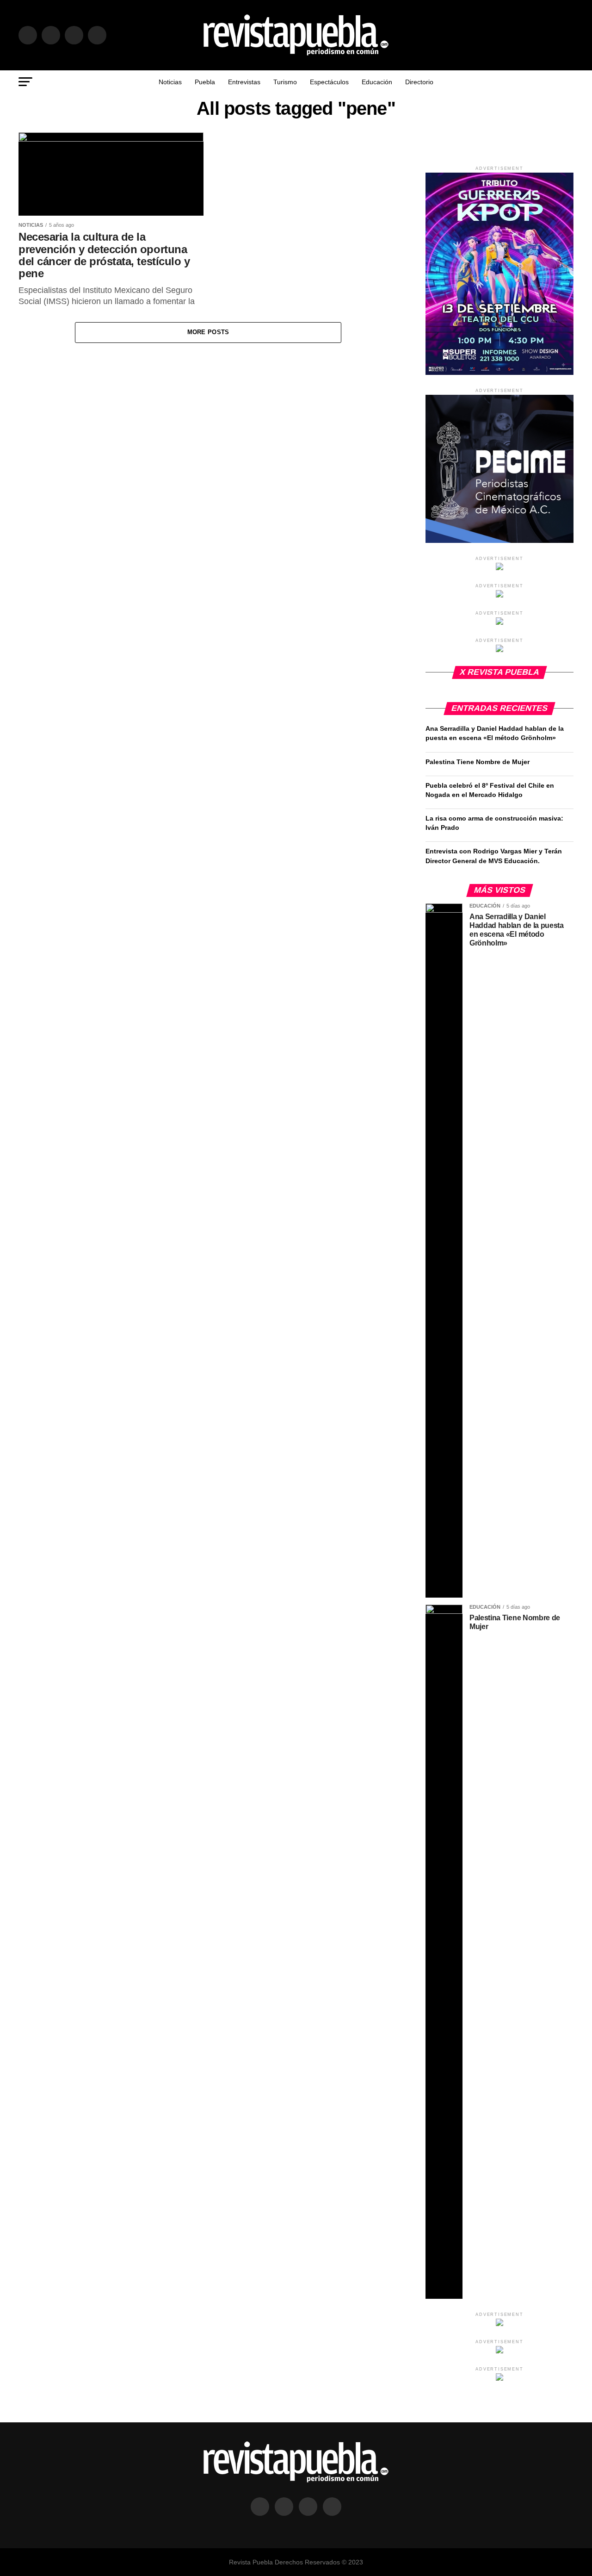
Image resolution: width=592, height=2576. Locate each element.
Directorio (419, 82)
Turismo (285, 82)
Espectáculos (329, 82)
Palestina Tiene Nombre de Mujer (478, 762)
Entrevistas (244, 82)
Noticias (170, 82)
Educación (377, 82)
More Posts (208, 332)
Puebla (205, 82)
